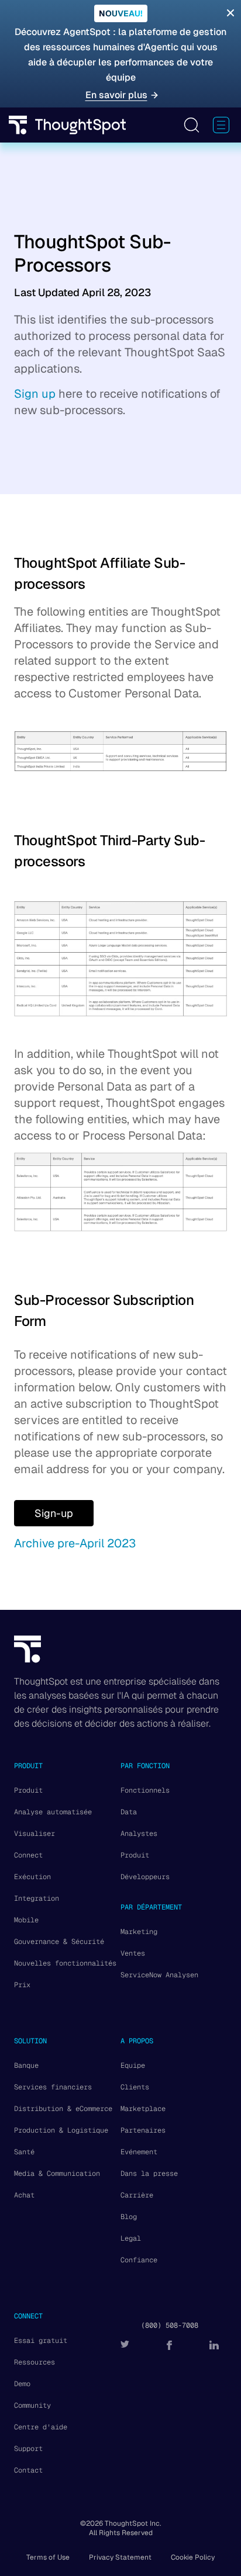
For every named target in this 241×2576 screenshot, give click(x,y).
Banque (26, 2065)
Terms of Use (48, 2557)
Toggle (191, 125)
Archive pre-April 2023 (75, 1543)
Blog (129, 2217)
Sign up (35, 394)
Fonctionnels (145, 1790)
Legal (131, 2238)
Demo (22, 2384)
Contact (28, 2470)
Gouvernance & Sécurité (59, 1942)
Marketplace (143, 2109)
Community (32, 2405)
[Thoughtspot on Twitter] (125, 2345)
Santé (24, 2152)
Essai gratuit (41, 2341)
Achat (24, 2195)
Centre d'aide (41, 2427)
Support (28, 2449)
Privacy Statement (120, 2557)
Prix (22, 1985)
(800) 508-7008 (170, 2325)
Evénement (139, 2152)
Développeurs (145, 1877)
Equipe (133, 2065)
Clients (135, 2087)
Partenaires (143, 2130)
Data (129, 1812)
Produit (28, 1790)
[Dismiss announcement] (230, 13)
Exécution (32, 1877)
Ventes (133, 1953)
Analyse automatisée (53, 1812)
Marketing (139, 1932)
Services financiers (53, 2087)
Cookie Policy (193, 2557)
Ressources (35, 2362)
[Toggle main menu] (221, 125)
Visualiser (35, 1834)
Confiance (139, 2260)
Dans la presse (149, 2174)
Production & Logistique (61, 2130)
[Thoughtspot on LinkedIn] (214, 2345)
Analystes (139, 1834)
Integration (37, 1898)
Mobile (26, 1920)
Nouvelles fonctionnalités (65, 1963)
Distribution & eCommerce (63, 2109)
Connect (28, 1855)
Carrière (137, 2195)
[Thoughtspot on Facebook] (169, 2345)
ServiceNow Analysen (159, 1975)
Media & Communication (57, 2174)
